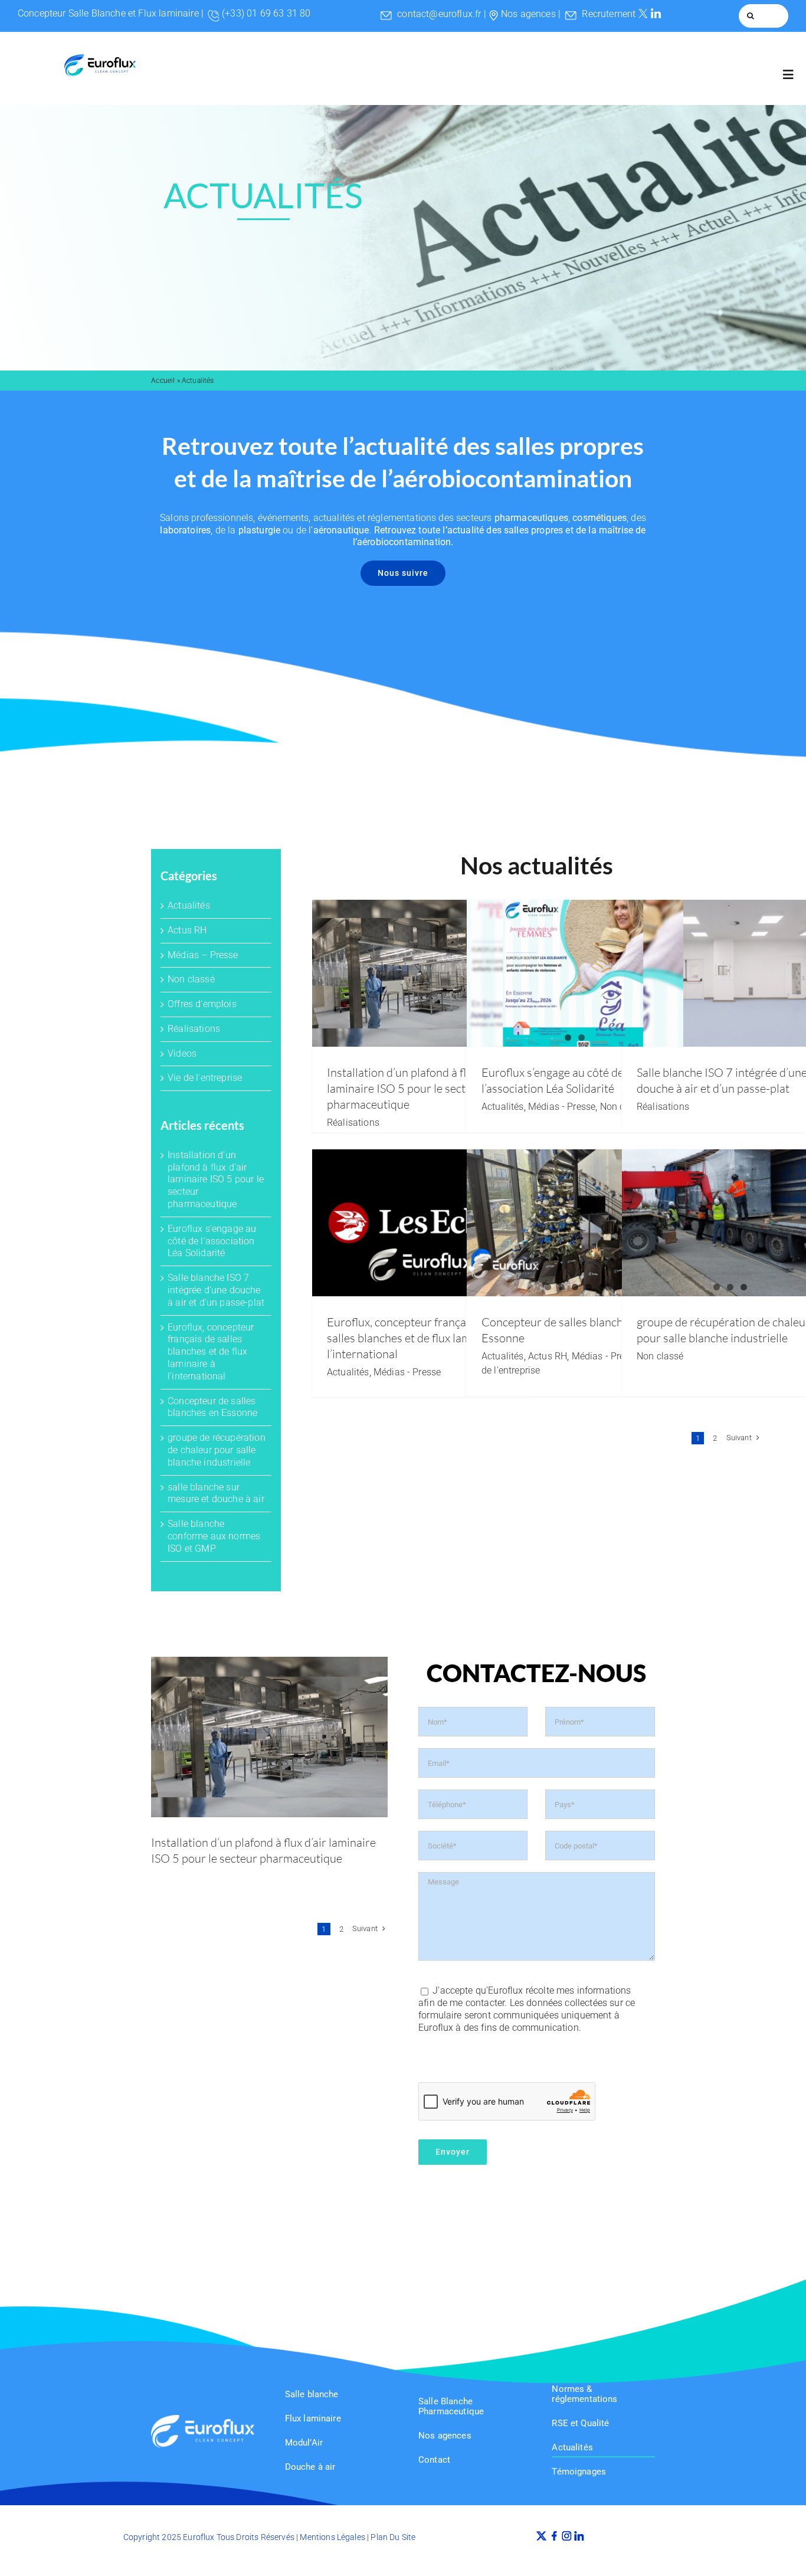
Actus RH (187, 930)
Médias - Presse (562, 1107)
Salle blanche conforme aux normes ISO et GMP (214, 1536)
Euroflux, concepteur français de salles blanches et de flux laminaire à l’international (211, 1352)
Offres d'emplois (202, 1004)
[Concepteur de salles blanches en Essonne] (575, 1223)
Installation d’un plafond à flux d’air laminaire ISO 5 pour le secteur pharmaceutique (216, 1179)
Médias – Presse (203, 955)
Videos (182, 1053)
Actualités (189, 905)
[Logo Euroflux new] (100, 59)
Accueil (163, 381)
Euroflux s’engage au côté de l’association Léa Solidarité (212, 1241)
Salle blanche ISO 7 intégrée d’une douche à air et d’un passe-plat (216, 1290)
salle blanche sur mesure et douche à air (216, 1493)
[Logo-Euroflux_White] (202, 2419)
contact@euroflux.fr (439, 14)
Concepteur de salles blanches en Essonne (212, 1407)
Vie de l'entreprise (205, 1078)
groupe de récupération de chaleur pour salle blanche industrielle (217, 1450)
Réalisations (194, 1029)
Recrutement (609, 14)
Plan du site (393, 2537)
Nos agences (528, 14)
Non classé (191, 979)
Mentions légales (332, 2537)
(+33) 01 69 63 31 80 (266, 13)
